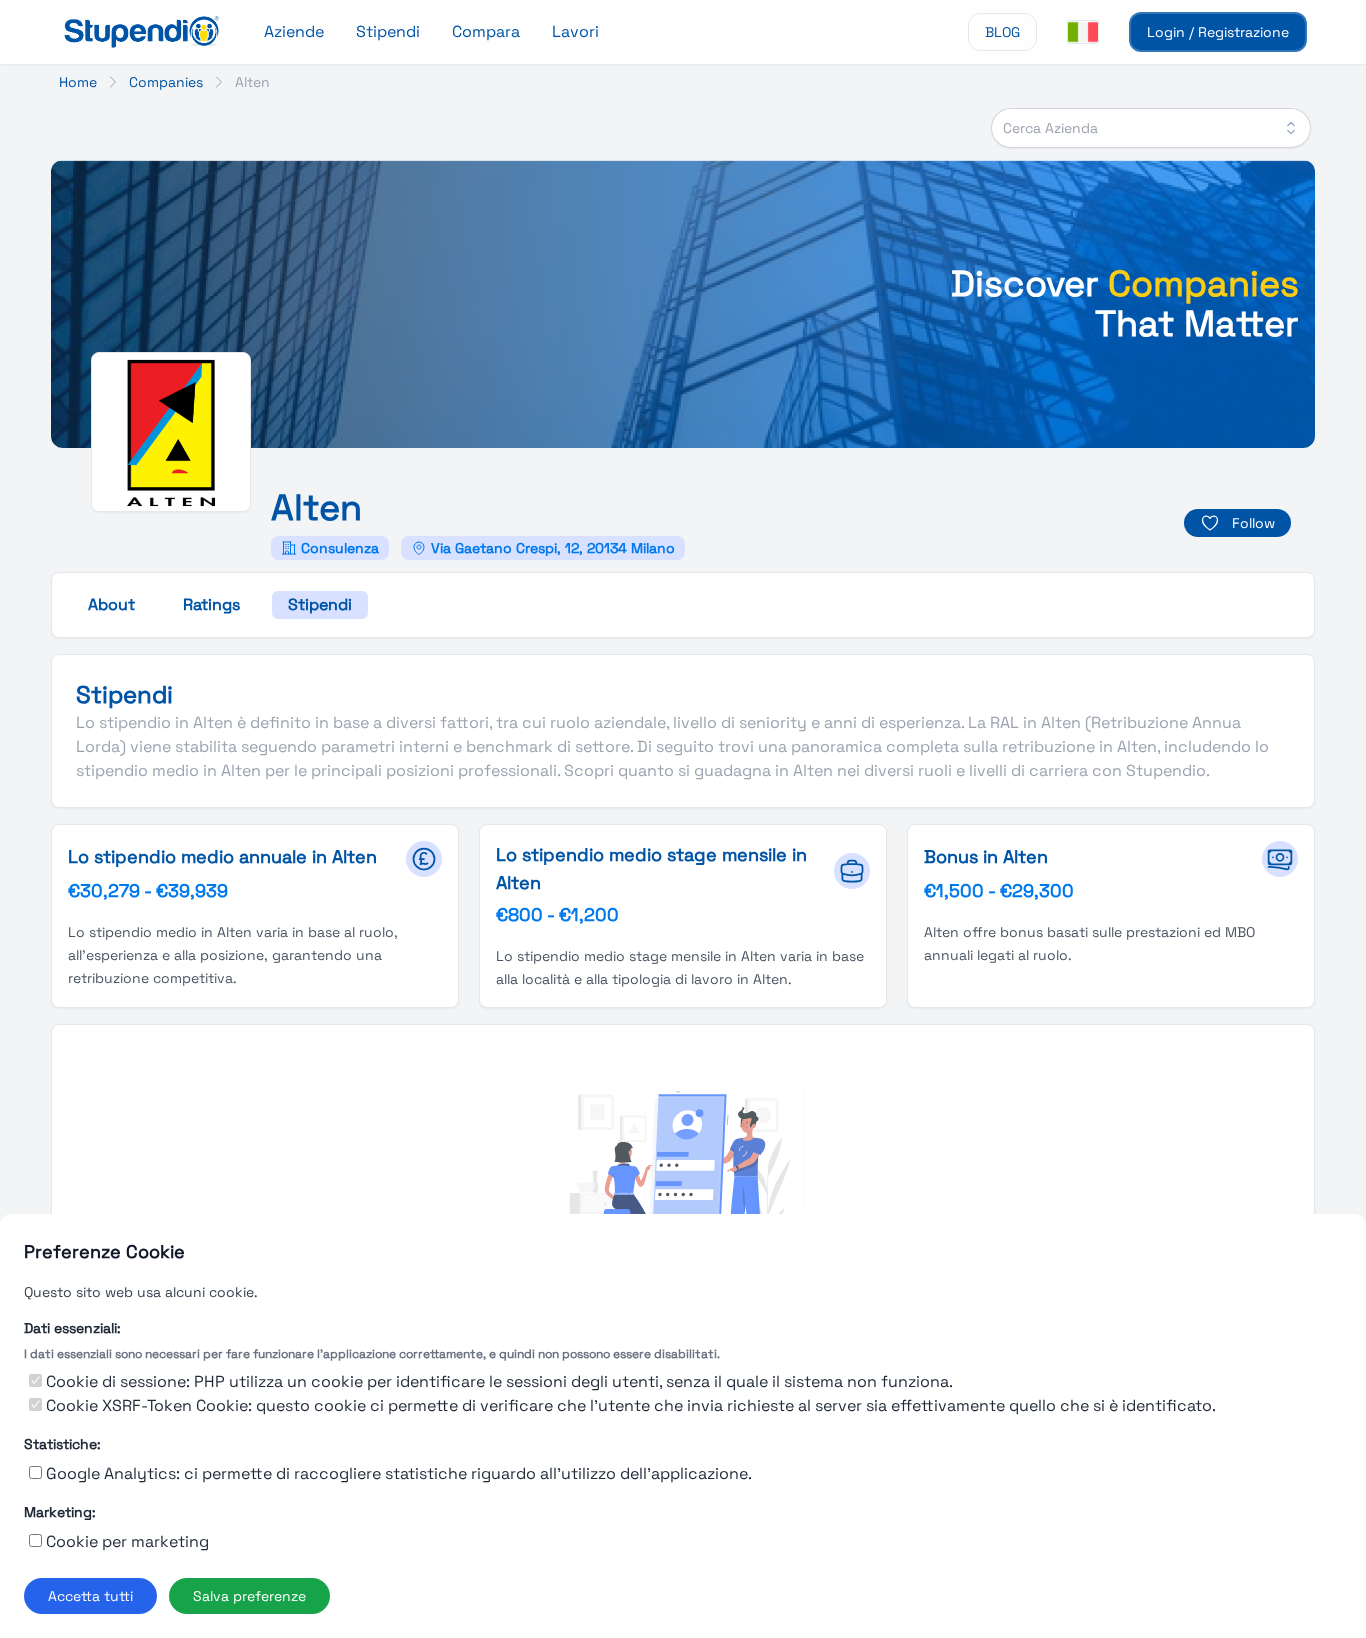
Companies (166, 82)
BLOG (1002, 32)
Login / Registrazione (1218, 32)
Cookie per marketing (127, 1541)
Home (78, 82)
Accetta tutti (90, 1596)
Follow (1253, 523)
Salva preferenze (249, 1596)
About (111, 604)
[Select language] (1083, 32)
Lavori (575, 31)
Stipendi (388, 31)
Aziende (294, 31)
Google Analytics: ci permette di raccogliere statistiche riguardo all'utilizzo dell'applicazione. (399, 1473)
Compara (486, 31)
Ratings (211, 604)
